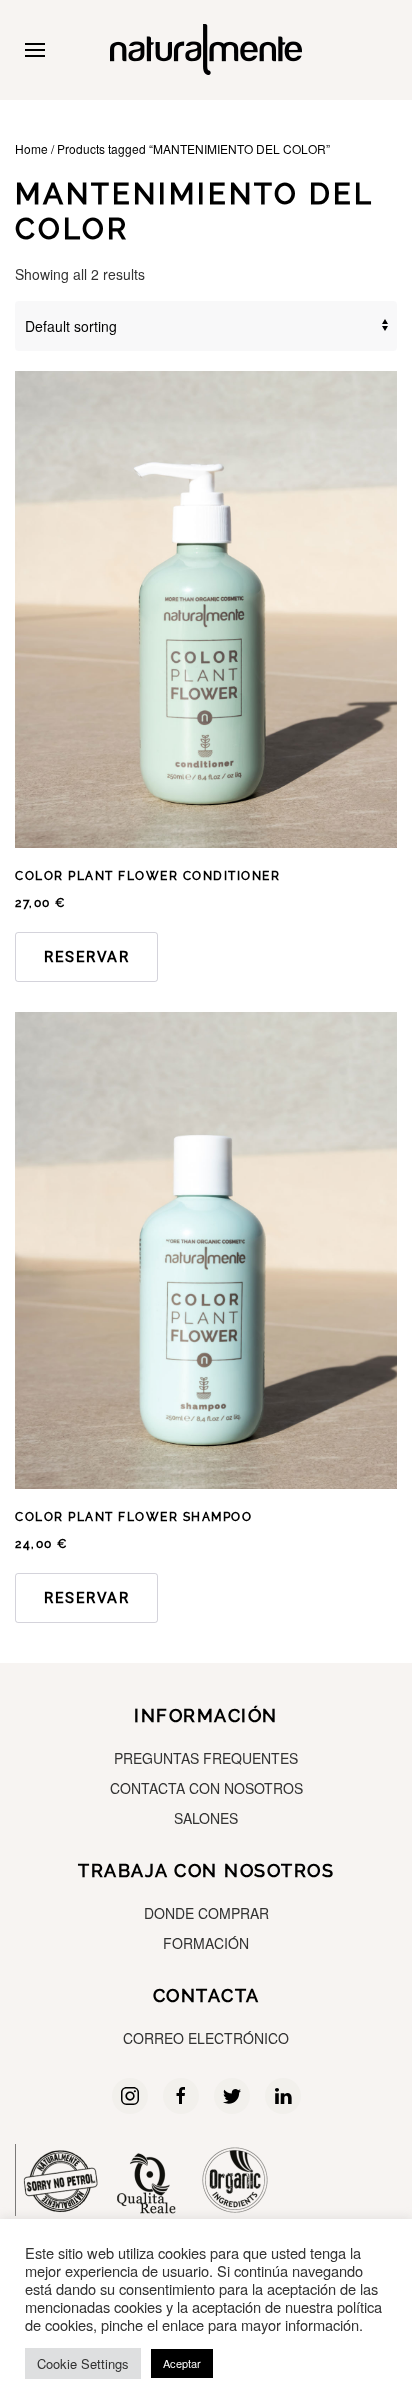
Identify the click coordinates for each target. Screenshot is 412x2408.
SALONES (206, 1818)
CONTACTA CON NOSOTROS (206, 1788)
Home (31, 148)
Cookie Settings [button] (83, 2363)
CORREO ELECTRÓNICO (206, 2038)
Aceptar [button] (182, 2363)
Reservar (86, 957)
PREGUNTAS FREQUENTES (206, 1758)
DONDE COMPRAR (206, 1913)
